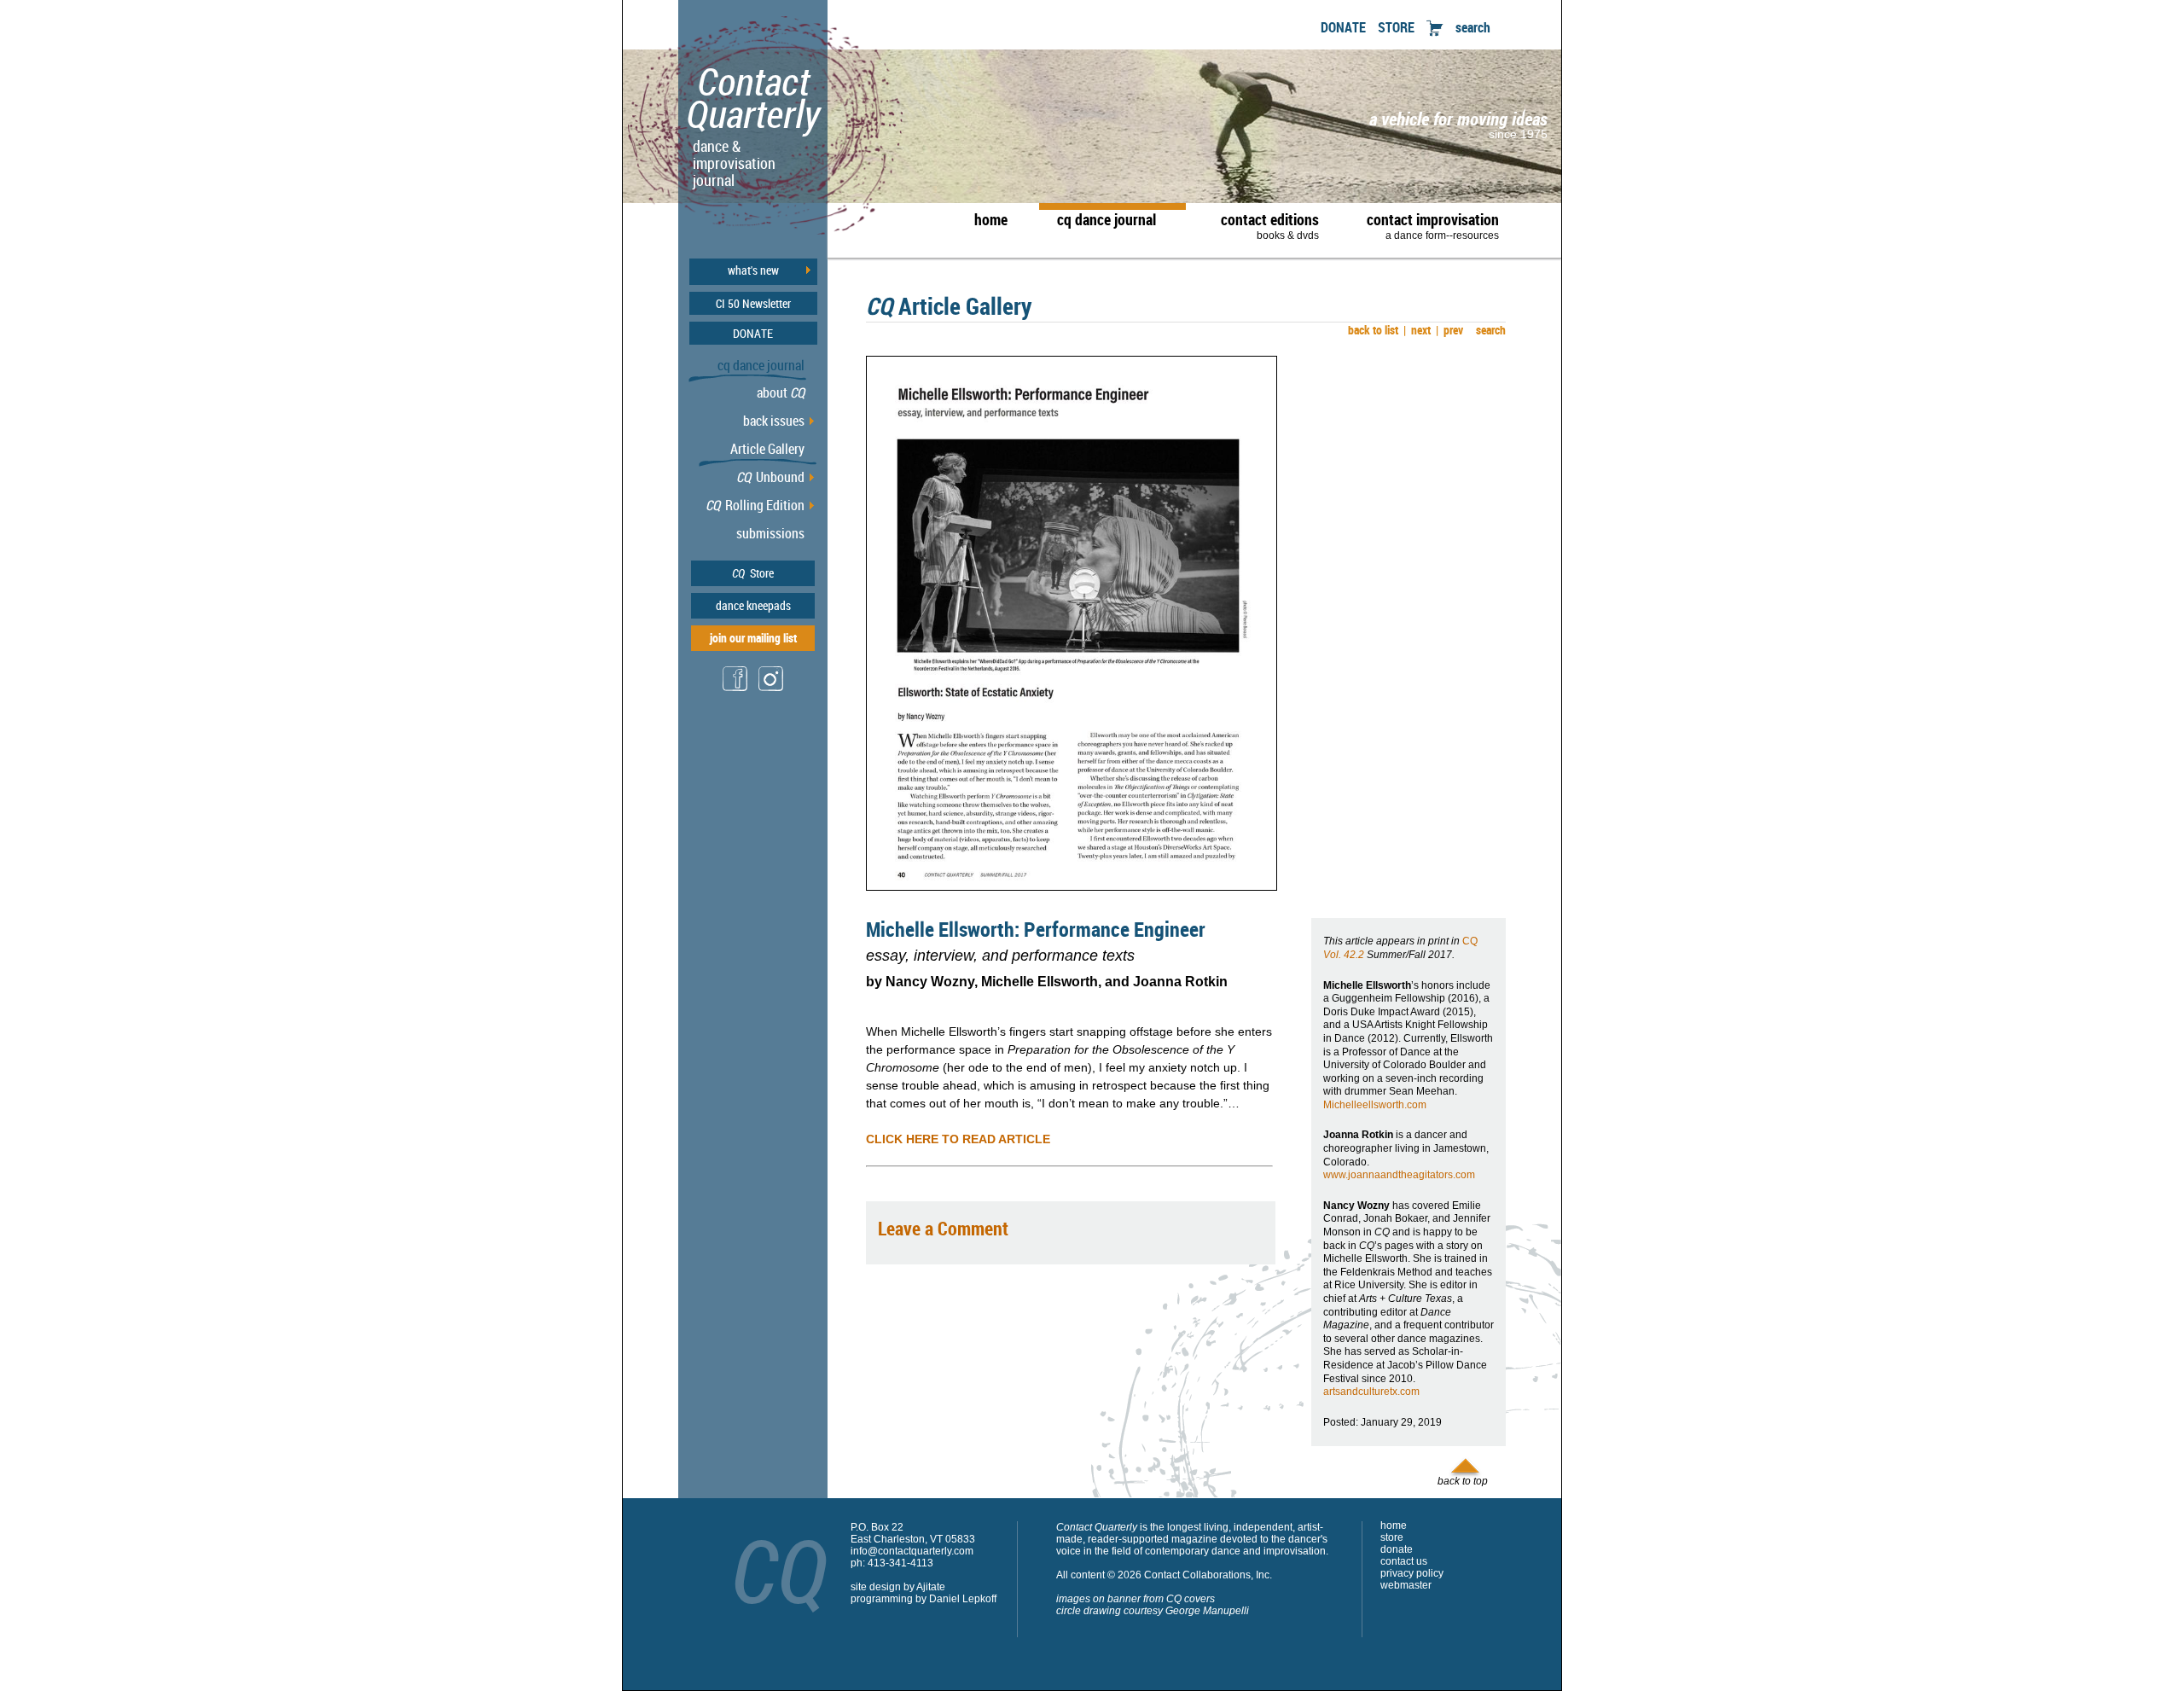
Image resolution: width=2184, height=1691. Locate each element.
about (781, 392)
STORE (1396, 27)
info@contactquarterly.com (912, 1551)
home (991, 219)
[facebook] (735, 689)
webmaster (1406, 1585)
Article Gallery (767, 449)
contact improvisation (1433, 225)
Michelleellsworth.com (1375, 1105)
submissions (770, 533)
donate (1397, 1549)
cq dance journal (1107, 219)
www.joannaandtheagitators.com (1399, 1175)
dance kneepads (753, 605)
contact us (1404, 1561)
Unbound (770, 477)
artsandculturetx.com (1371, 1392)
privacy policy (1412, 1573)
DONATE (1343, 27)
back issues (774, 421)
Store (753, 573)
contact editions (1270, 225)
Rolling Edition (755, 505)
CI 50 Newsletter (753, 304)
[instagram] (772, 690)
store (1392, 1537)
